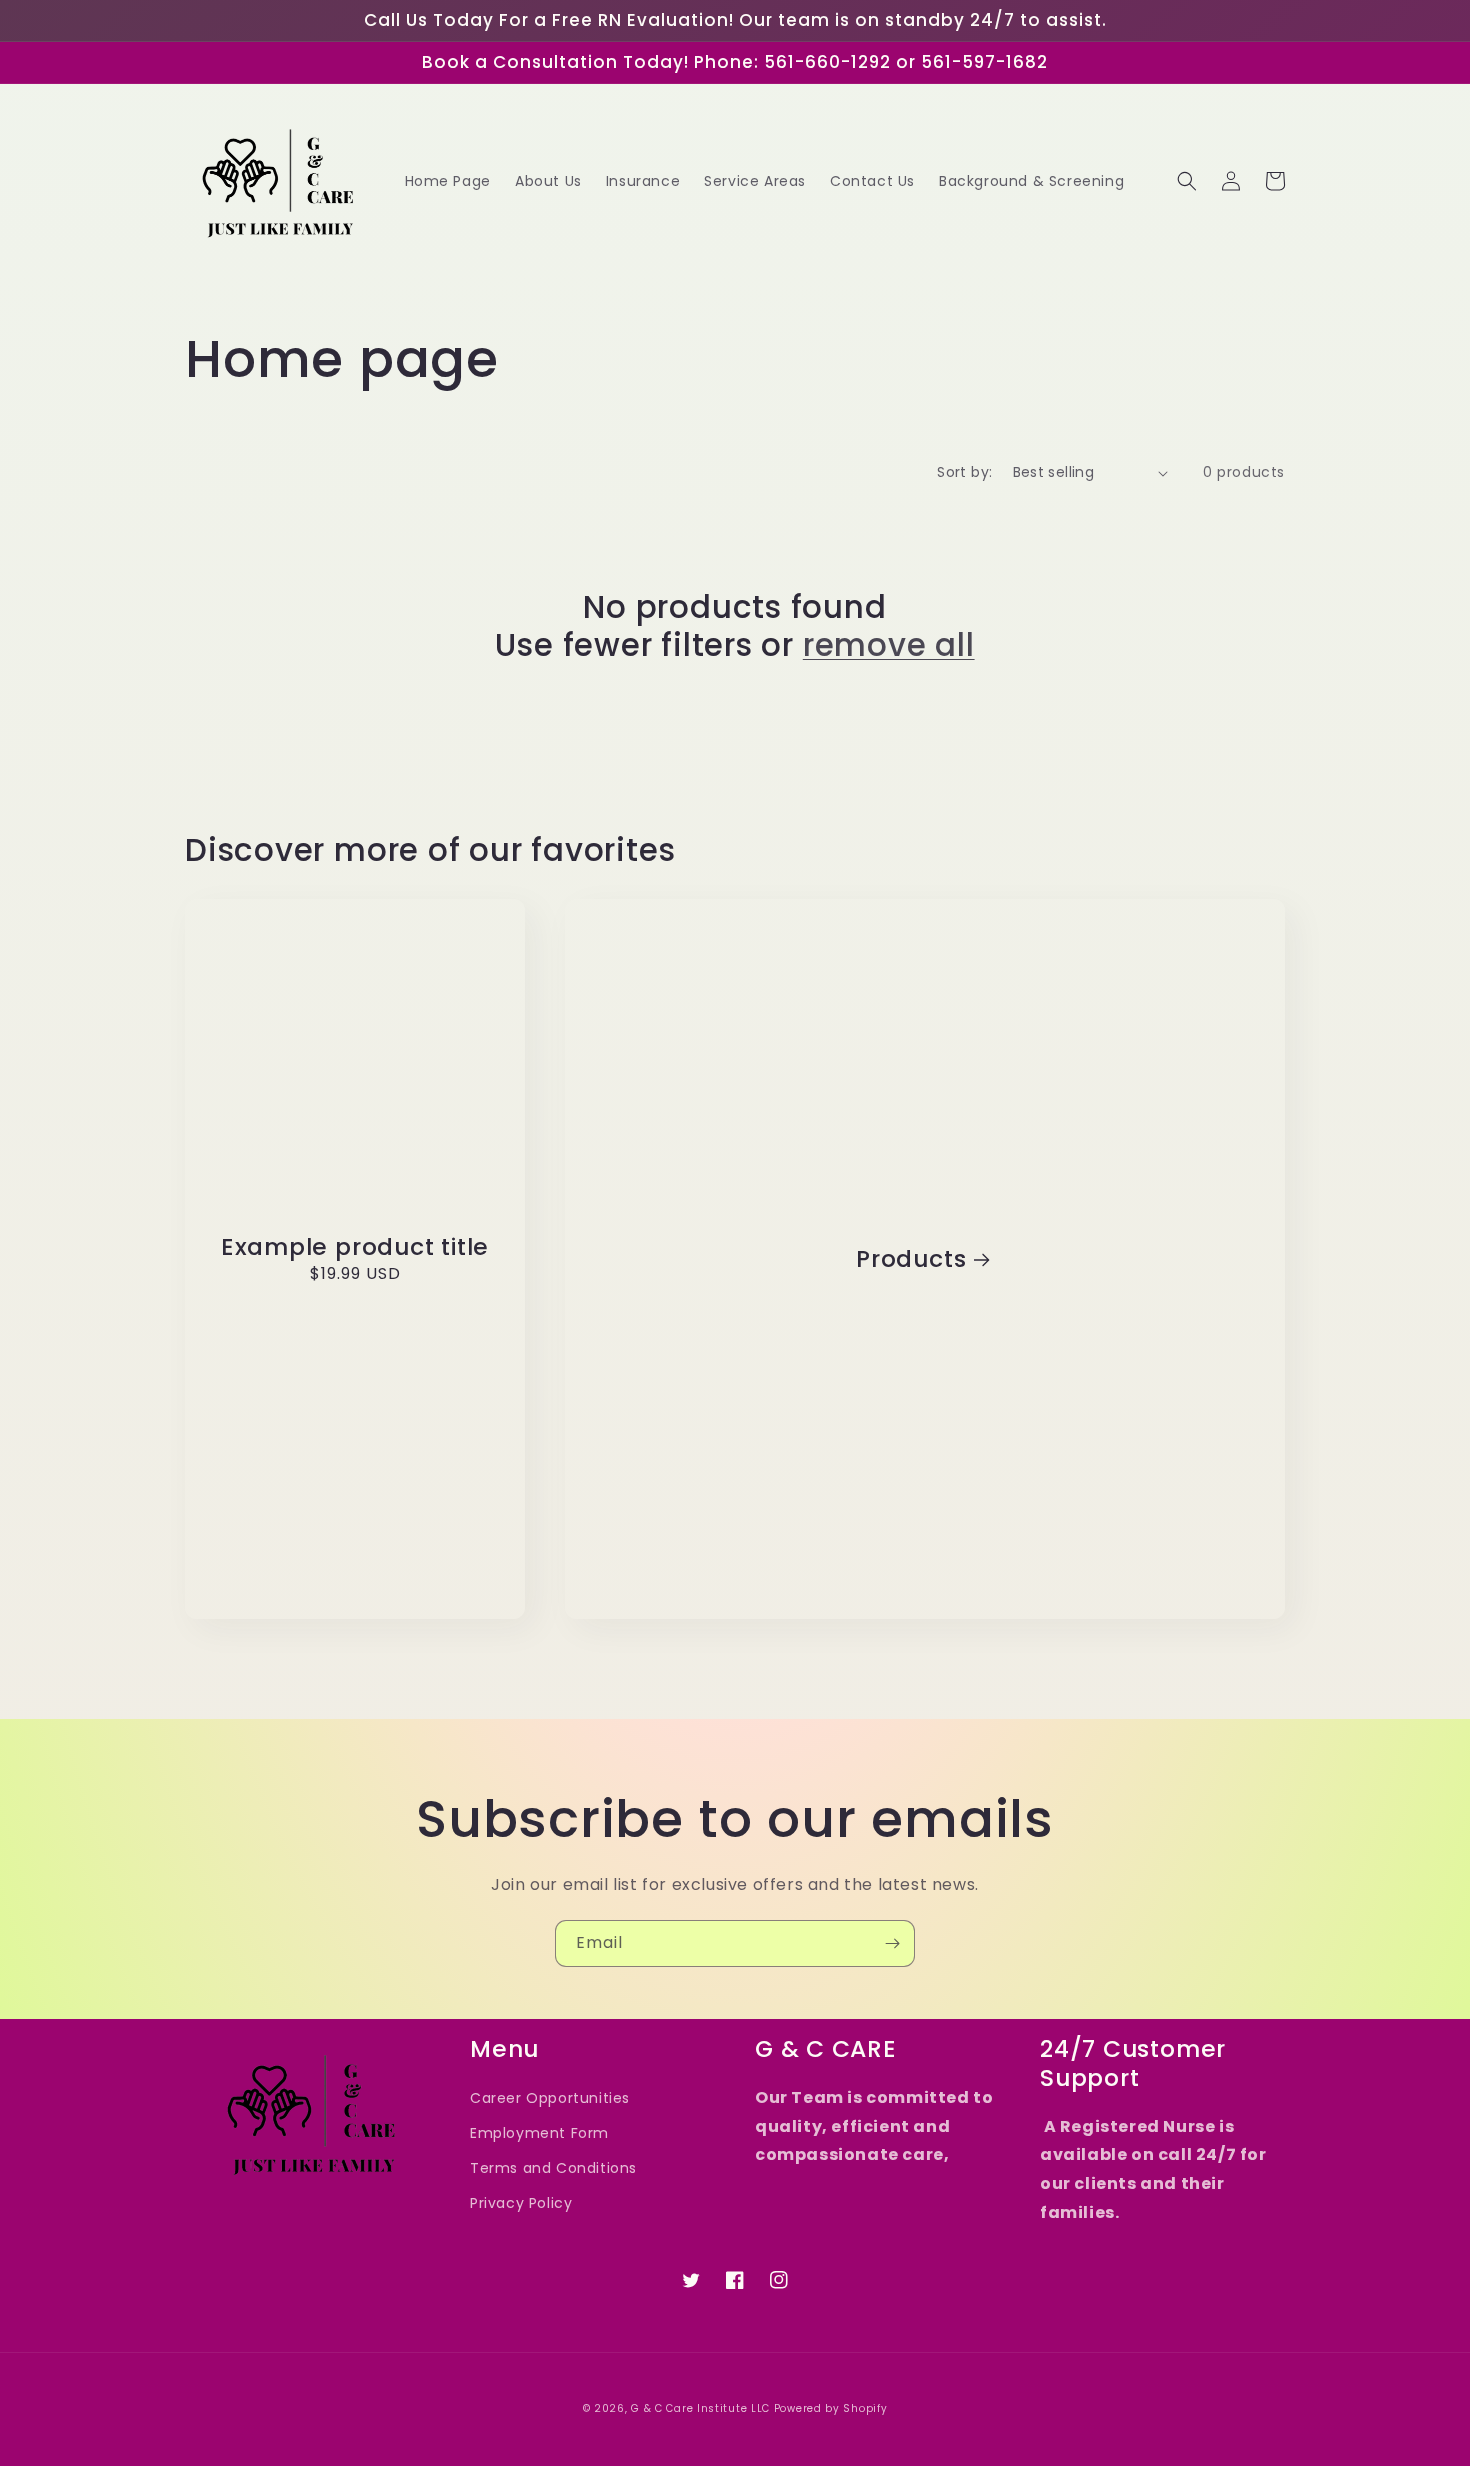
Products (911, 1259)
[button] (1187, 181)
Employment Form (539, 2133)
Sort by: (964, 472)
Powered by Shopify (831, 2408)
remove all (889, 645)
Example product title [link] (355, 1247)
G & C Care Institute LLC (700, 2408)
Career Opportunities (550, 2098)
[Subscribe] (892, 1943)
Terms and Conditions (553, 2168)
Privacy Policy (521, 2203)
